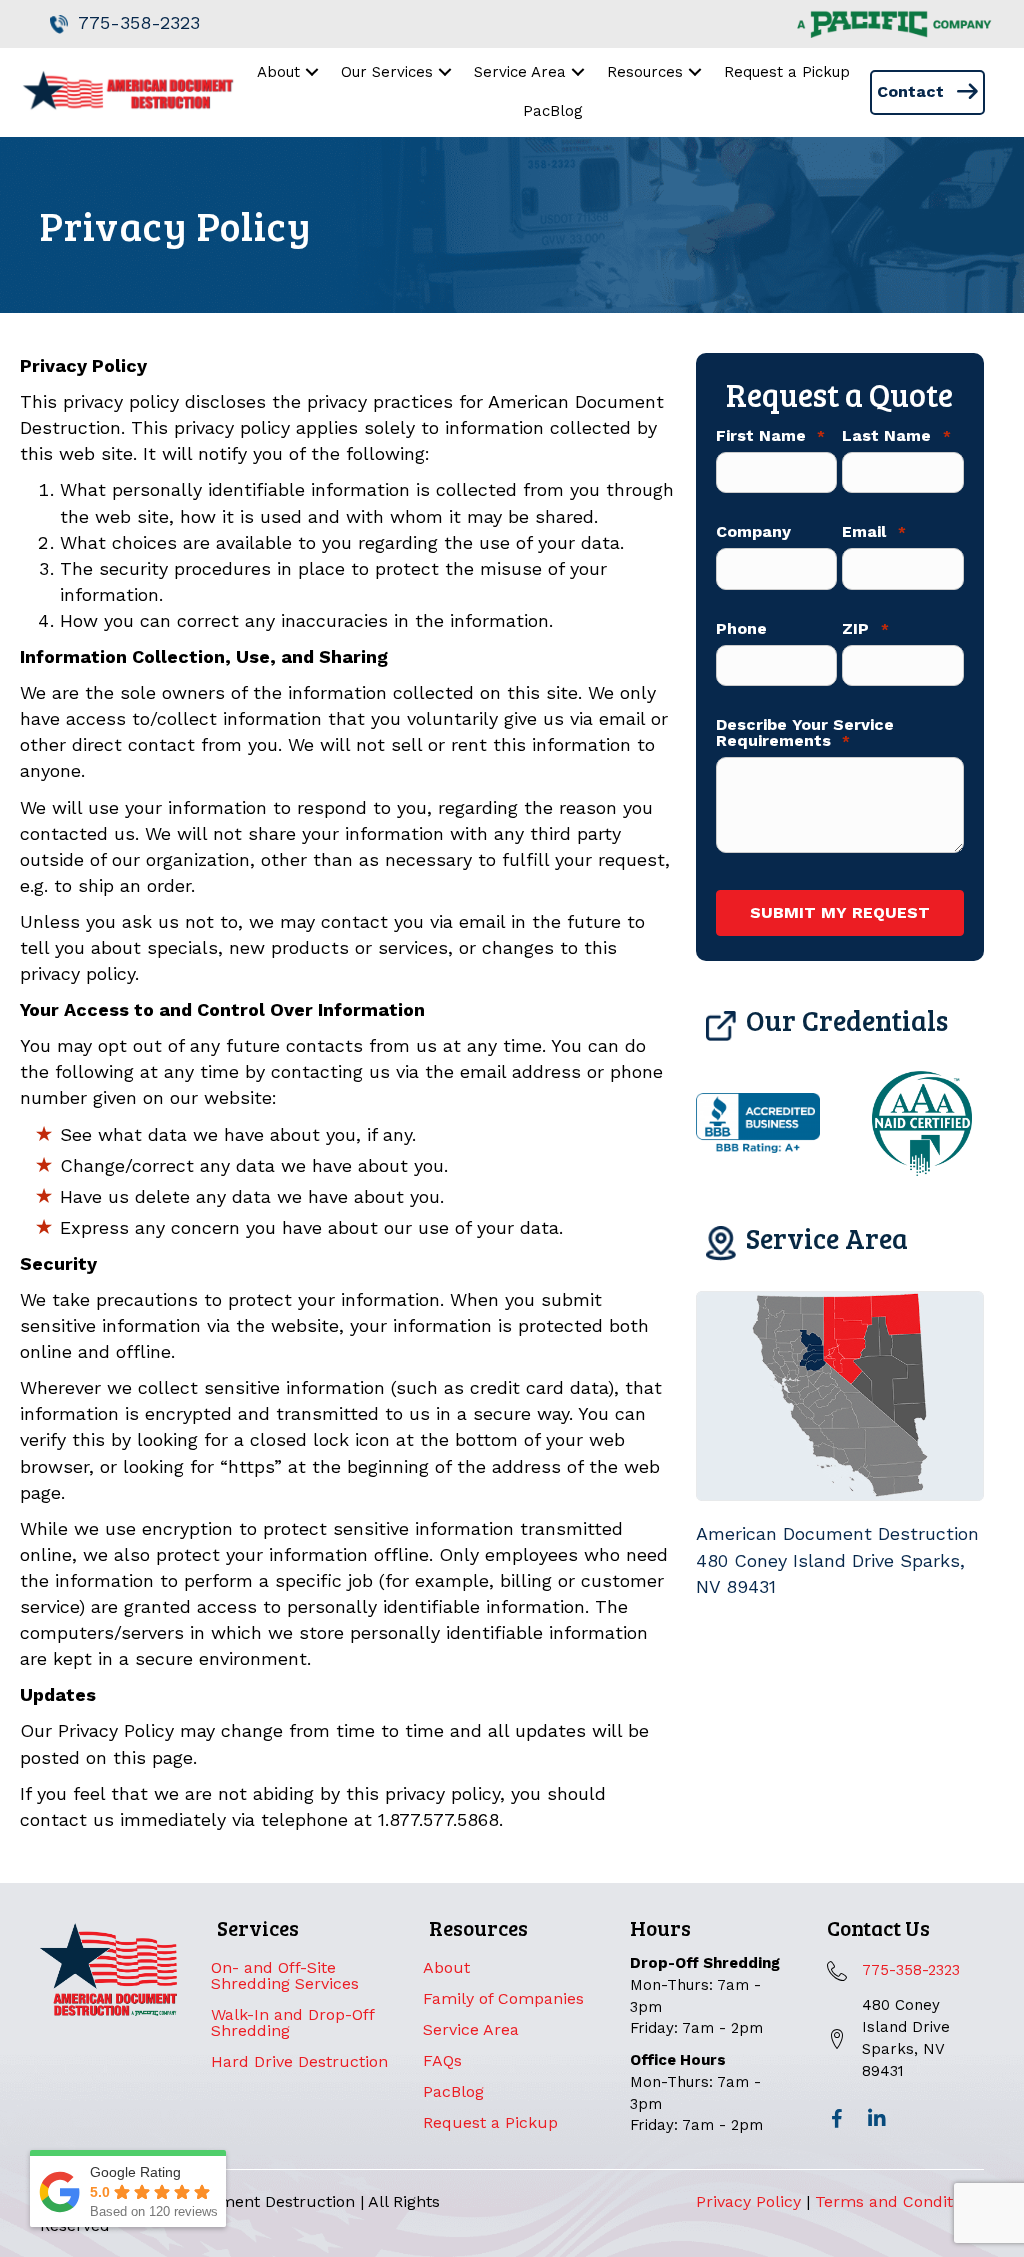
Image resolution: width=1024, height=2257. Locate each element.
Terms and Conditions (899, 2201)
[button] (837, 2119)
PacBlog (453, 2091)
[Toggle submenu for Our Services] (445, 72)
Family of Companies (503, 1998)
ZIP (865, 629)
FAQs (442, 2060)
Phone (741, 629)
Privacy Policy (748, 2201)
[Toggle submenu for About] (312, 72)
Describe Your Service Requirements (805, 733)
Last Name (896, 436)
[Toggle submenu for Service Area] (578, 72)
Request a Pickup (490, 2122)
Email (873, 532)
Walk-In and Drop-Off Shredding (292, 2022)
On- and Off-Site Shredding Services (285, 1975)
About (446, 1967)
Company (753, 532)
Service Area (471, 2029)
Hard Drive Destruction (299, 2061)
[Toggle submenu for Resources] (695, 72)
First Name (770, 436)
